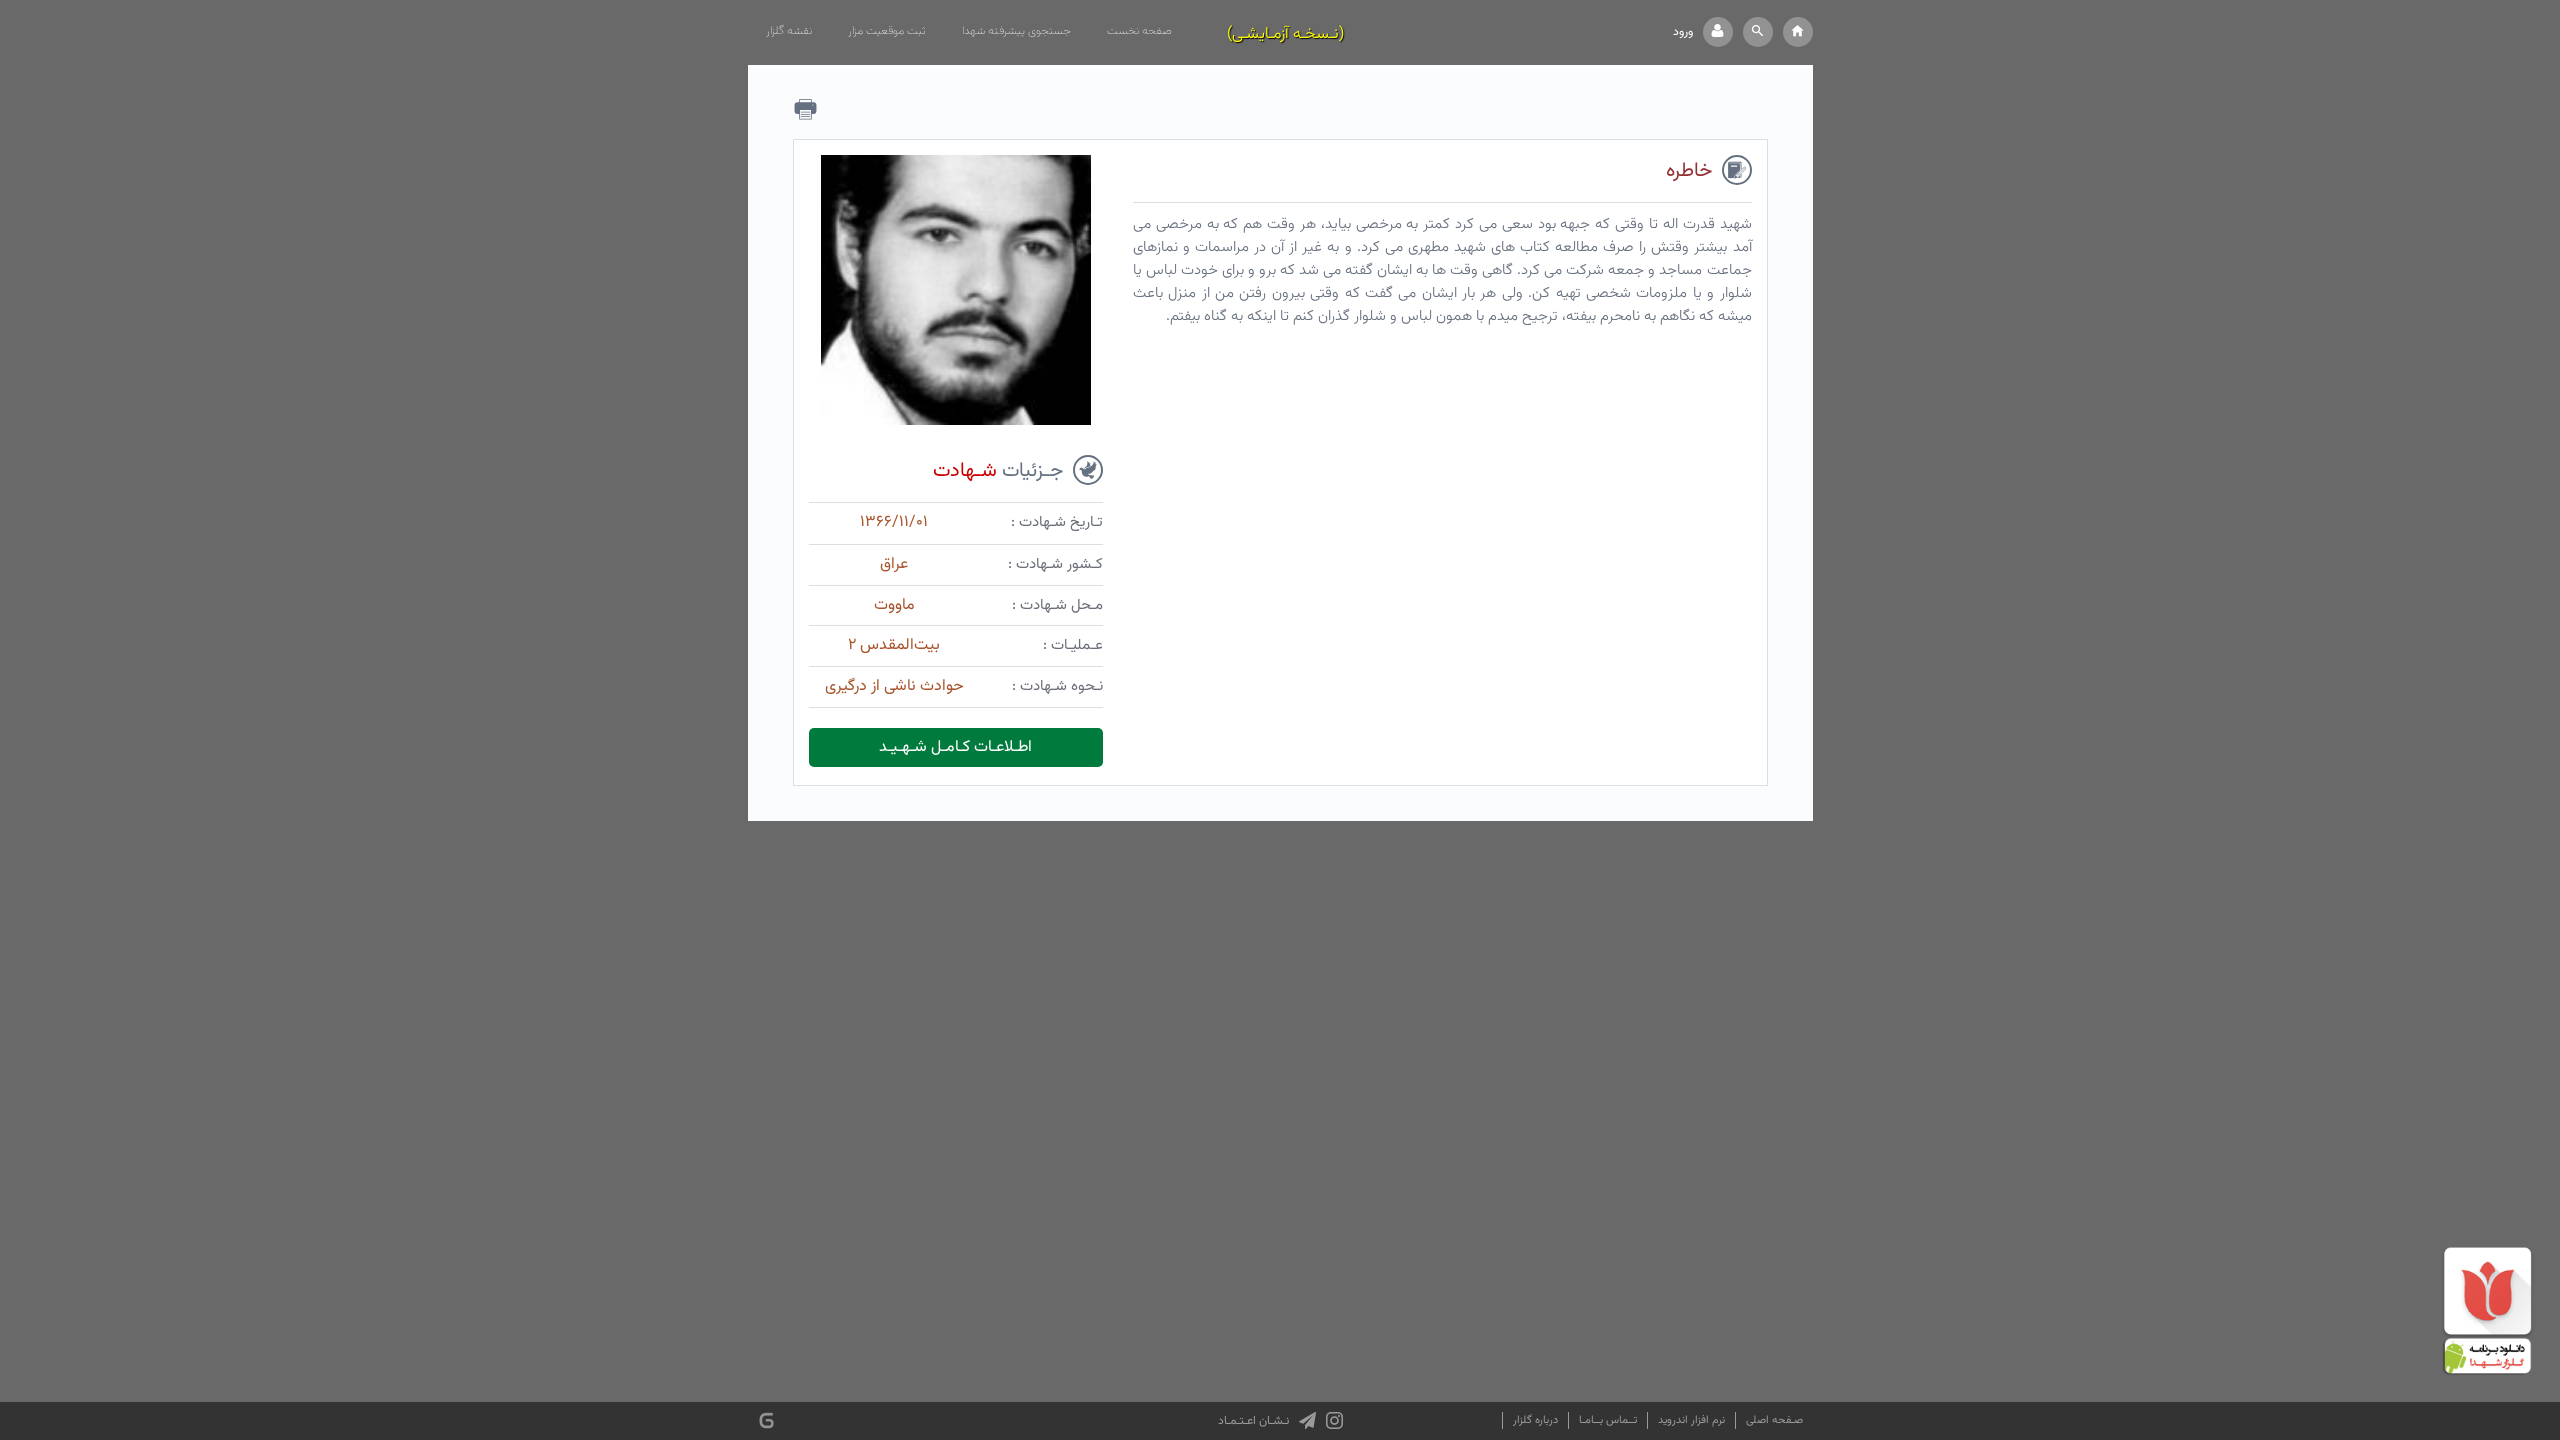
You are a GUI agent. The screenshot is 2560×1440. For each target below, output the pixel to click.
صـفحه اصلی (1774, 1420)
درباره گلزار (1535, 1420)
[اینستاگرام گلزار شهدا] (1334, 1421)
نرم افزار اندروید (1691, 1420)
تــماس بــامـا (1608, 1420)
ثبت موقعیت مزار (887, 31)
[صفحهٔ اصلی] (1798, 32)
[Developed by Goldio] (766, 1420)
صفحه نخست (1139, 31)
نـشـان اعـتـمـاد (1253, 1421)
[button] (1758, 32)
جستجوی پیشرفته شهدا (1016, 31)
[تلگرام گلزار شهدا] (1307, 1421)
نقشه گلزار (789, 31)
